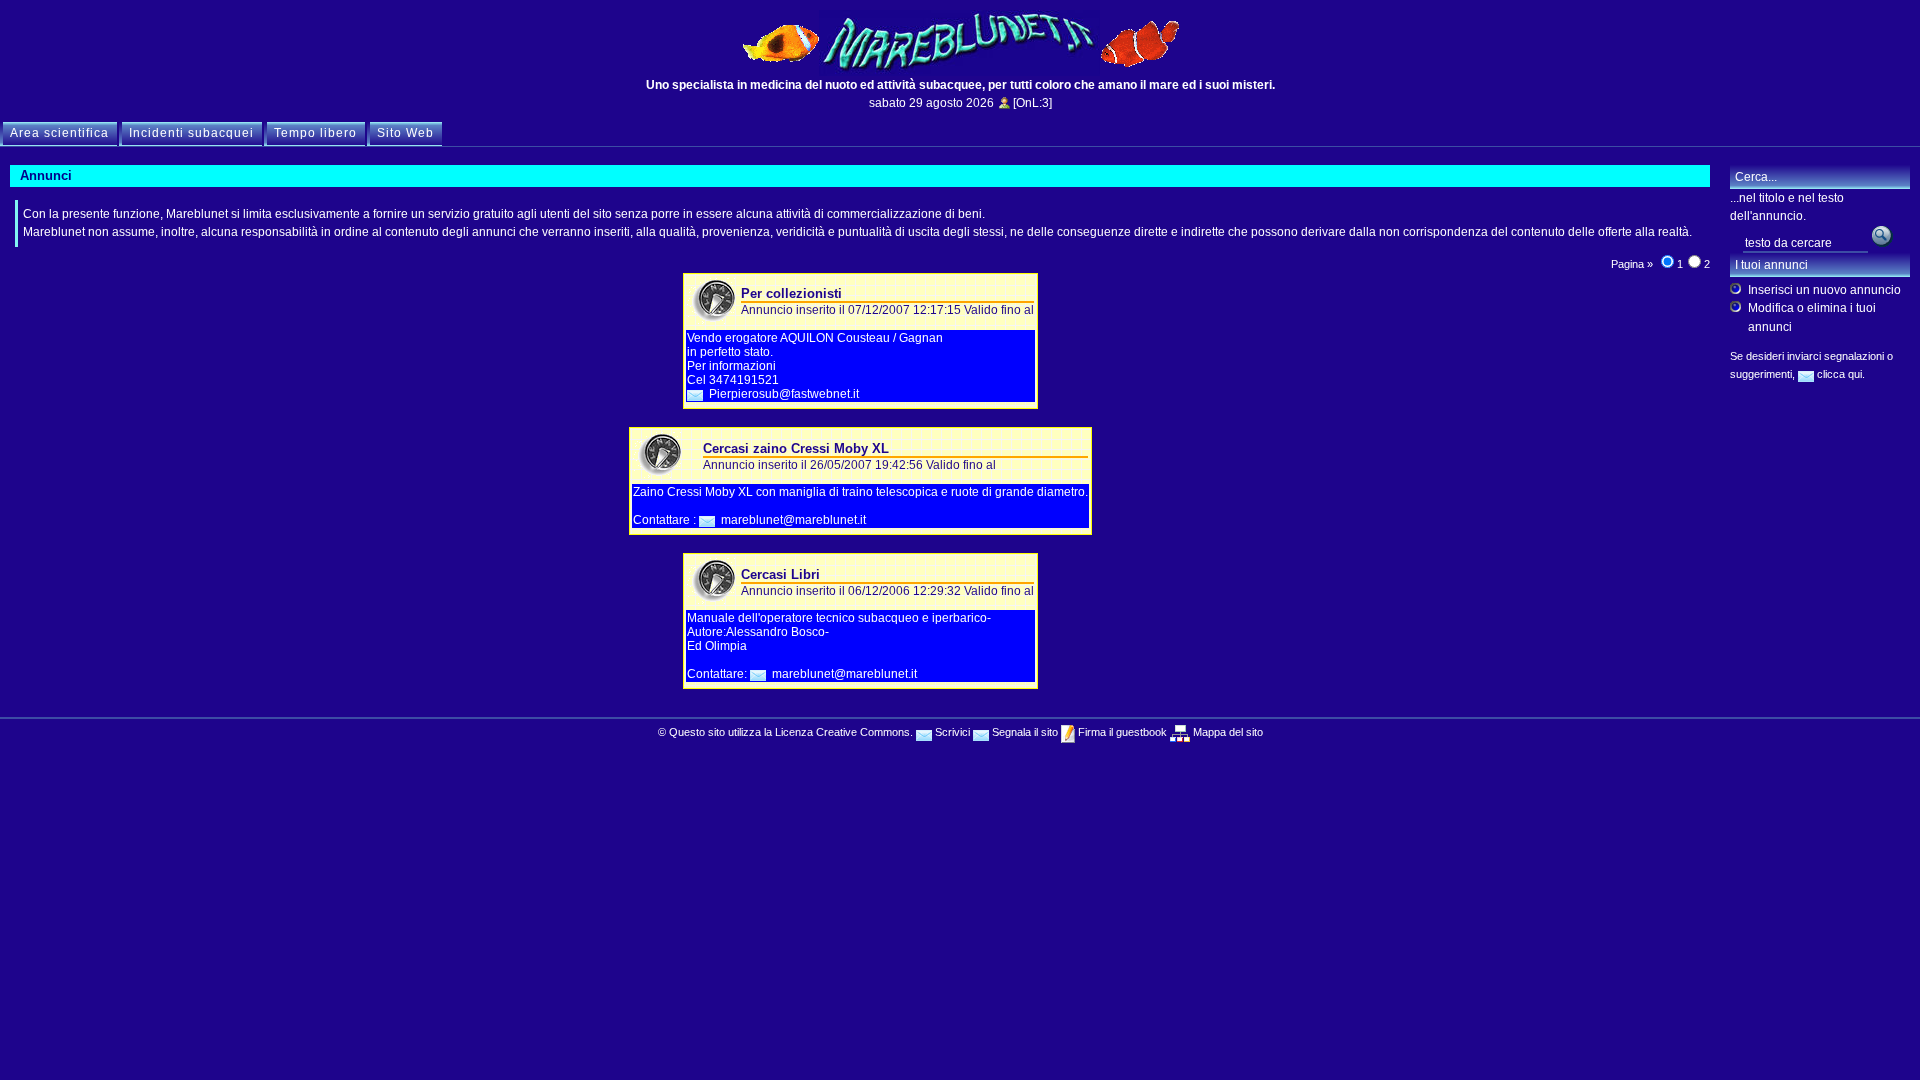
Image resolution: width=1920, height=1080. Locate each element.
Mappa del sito (1226, 732)
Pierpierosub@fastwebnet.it (784, 394)
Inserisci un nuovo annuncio (1824, 290)
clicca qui (1838, 374)
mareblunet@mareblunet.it (793, 520)
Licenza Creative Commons (842, 732)
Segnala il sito (1023, 732)
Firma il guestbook (1121, 732)
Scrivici (951, 732)
